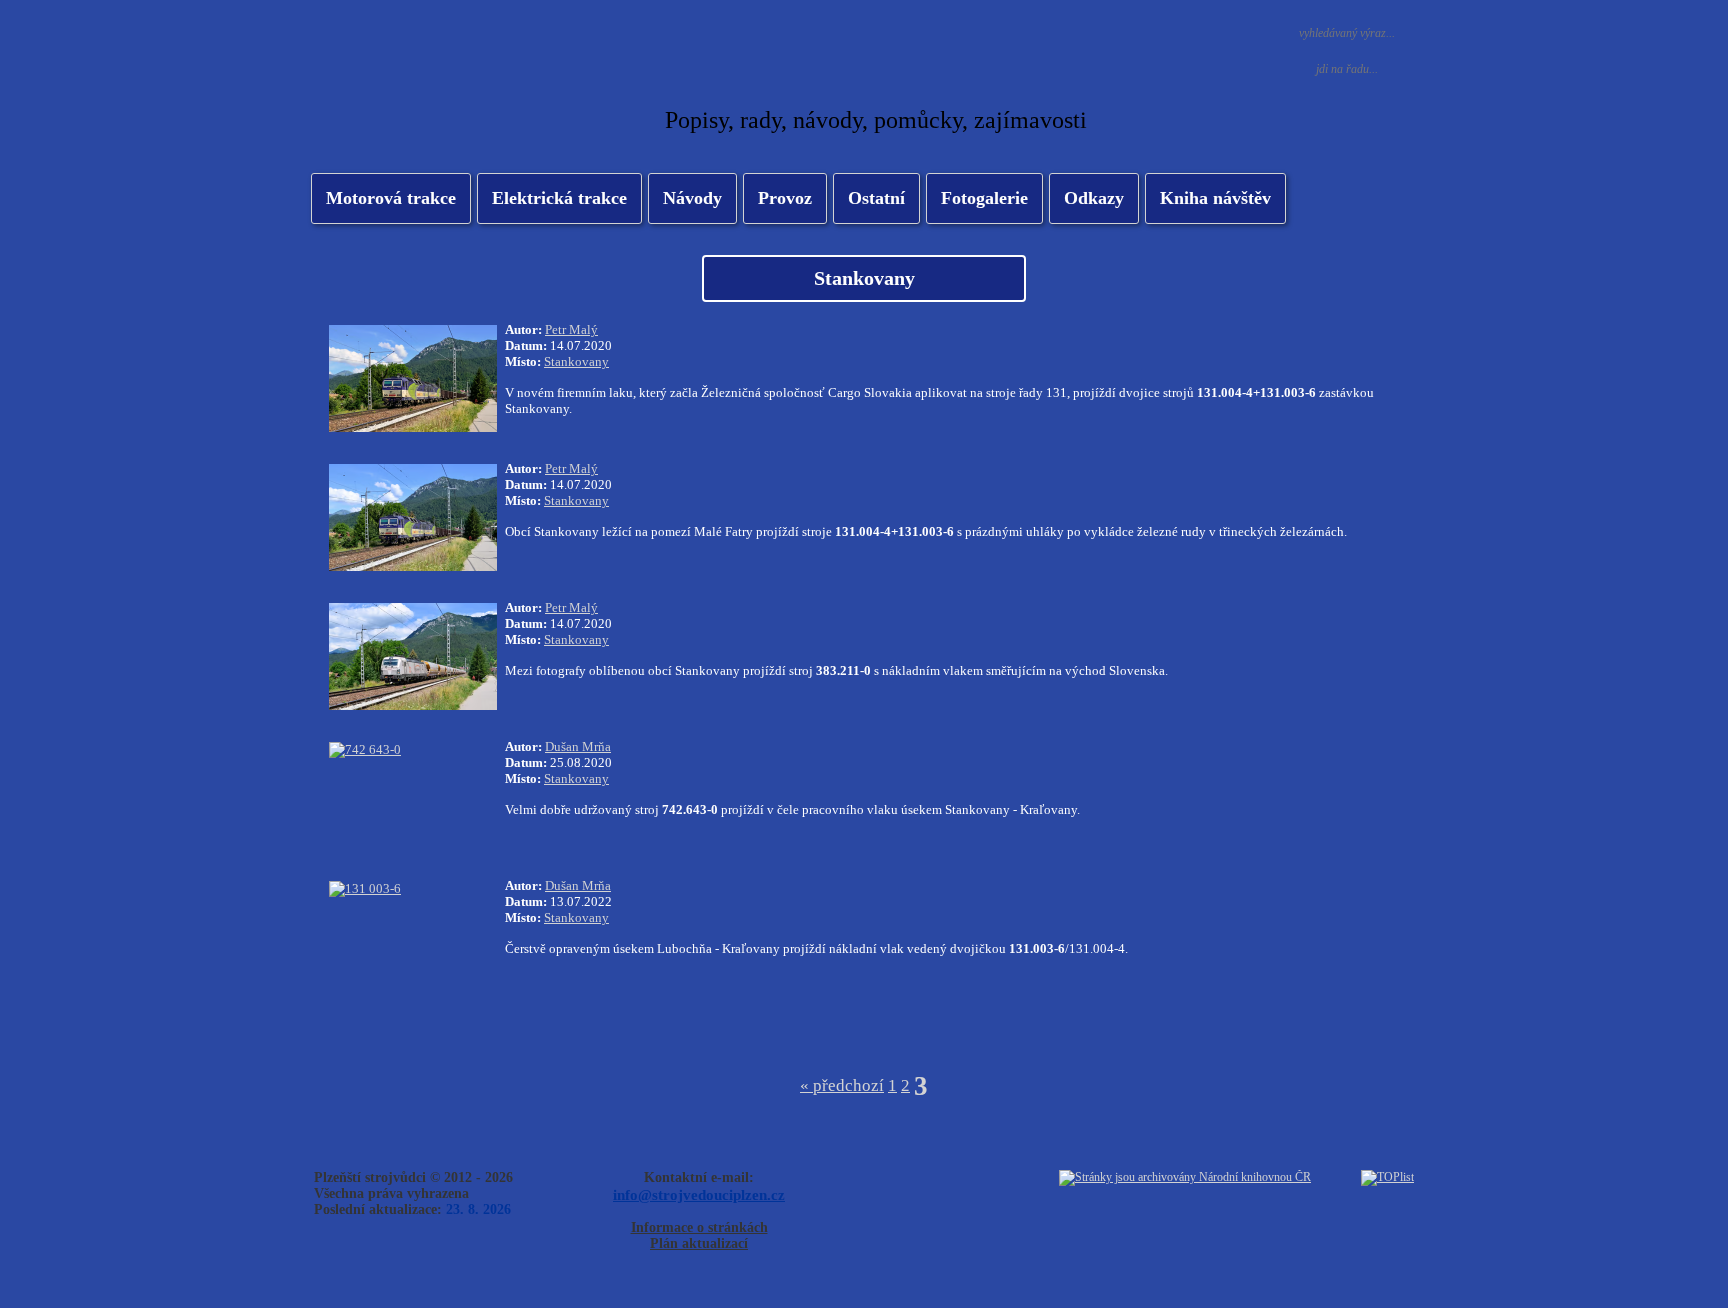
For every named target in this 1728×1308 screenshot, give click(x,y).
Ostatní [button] (876, 198)
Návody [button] (692, 198)
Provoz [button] (785, 198)
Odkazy (1094, 198)
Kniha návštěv (1215, 198)
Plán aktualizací (699, 1243)
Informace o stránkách (699, 1227)
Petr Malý (571, 329)
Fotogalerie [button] (984, 198)
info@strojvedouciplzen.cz (699, 1194)
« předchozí (842, 1085)
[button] (559, 198)
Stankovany (576, 361)
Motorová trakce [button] (391, 198)
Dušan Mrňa (578, 746)
